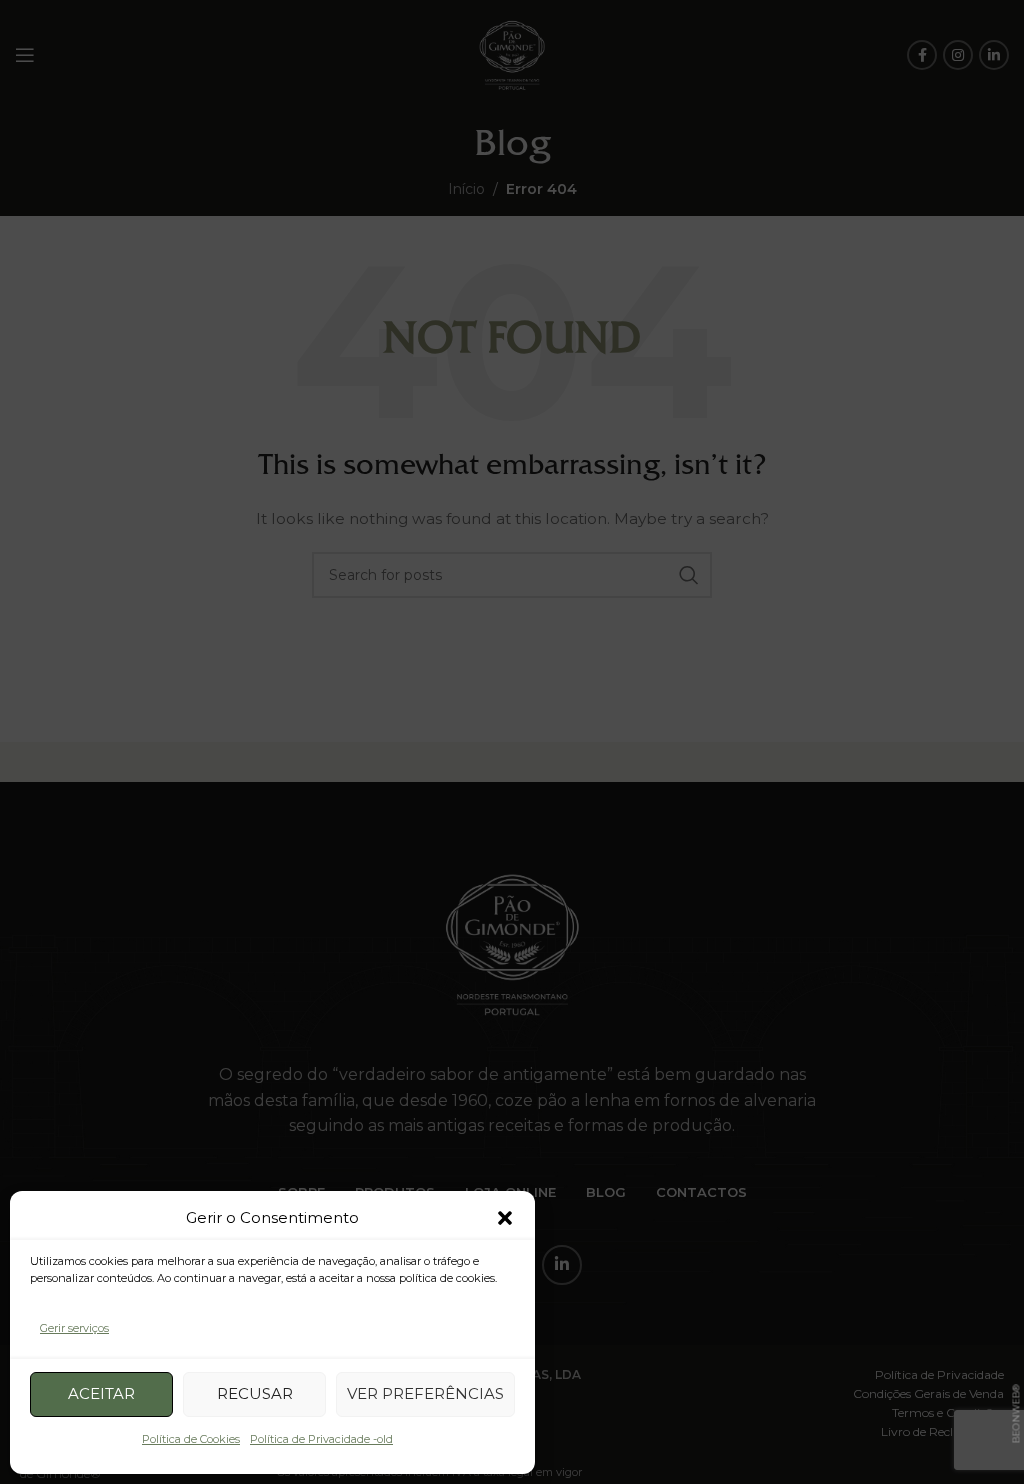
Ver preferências (425, 1393)
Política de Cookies (191, 1439)
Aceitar (101, 1393)
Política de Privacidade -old (321, 1439)
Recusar (255, 1393)
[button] (505, 1218)
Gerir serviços (74, 1328)
